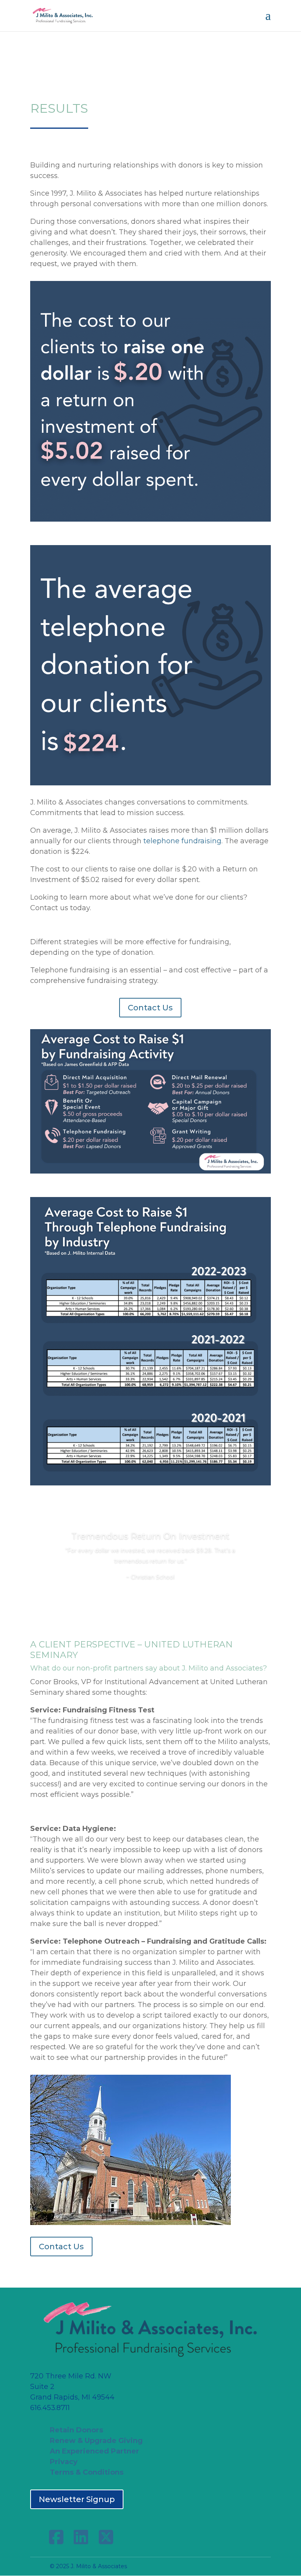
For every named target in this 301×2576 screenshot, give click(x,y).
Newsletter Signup (77, 2499)
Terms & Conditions (87, 2472)
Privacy (64, 2462)
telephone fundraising (182, 841)
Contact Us (150, 1008)
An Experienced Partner (94, 2451)
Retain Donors (76, 2430)
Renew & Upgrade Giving (96, 2441)
